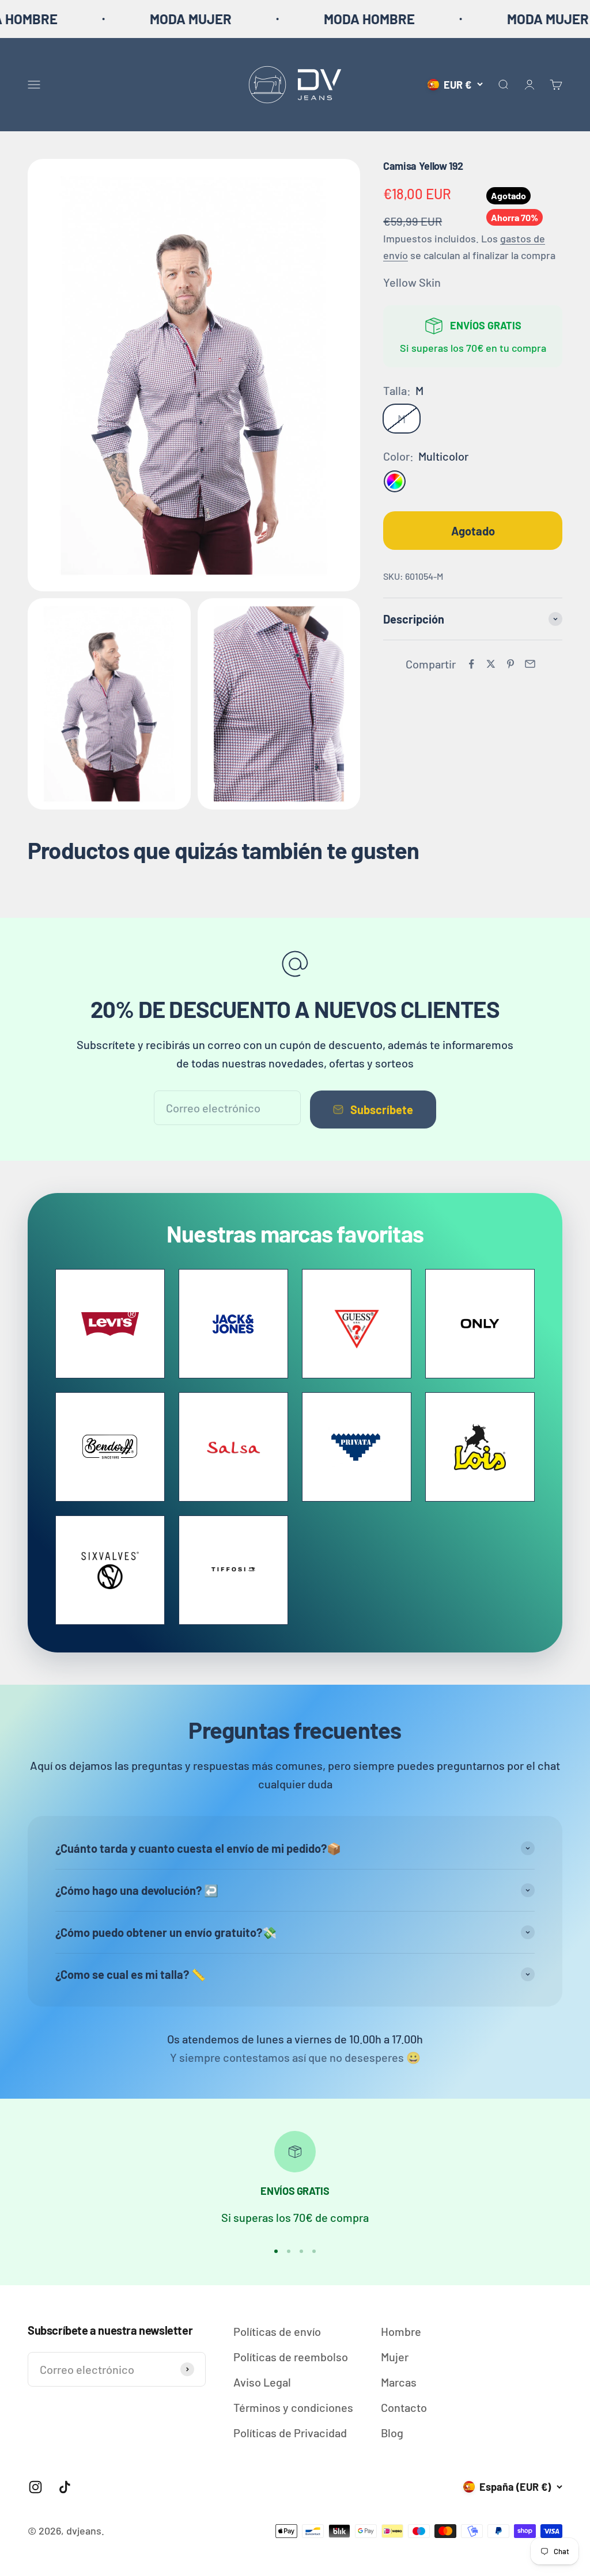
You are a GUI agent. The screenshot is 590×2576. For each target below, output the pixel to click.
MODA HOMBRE (303, 19)
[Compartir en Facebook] (471, 664)
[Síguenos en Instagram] (35, 2487)
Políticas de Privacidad (290, 2433)
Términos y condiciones (293, 2407)
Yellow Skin (412, 282)
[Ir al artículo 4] (314, 2251)
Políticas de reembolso (291, 2357)
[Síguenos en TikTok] (65, 2487)
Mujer (395, 2357)
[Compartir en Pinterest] (510, 664)
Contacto (404, 2407)
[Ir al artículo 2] (289, 2251)
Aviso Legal (262, 2382)
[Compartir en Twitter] (491, 664)
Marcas (399, 2382)
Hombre (401, 2331)
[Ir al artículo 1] (276, 2251)
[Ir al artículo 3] (301, 2251)
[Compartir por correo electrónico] (530, 664)
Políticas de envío (277, 2331)
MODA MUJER (124, 19)
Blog (392, 2433)
